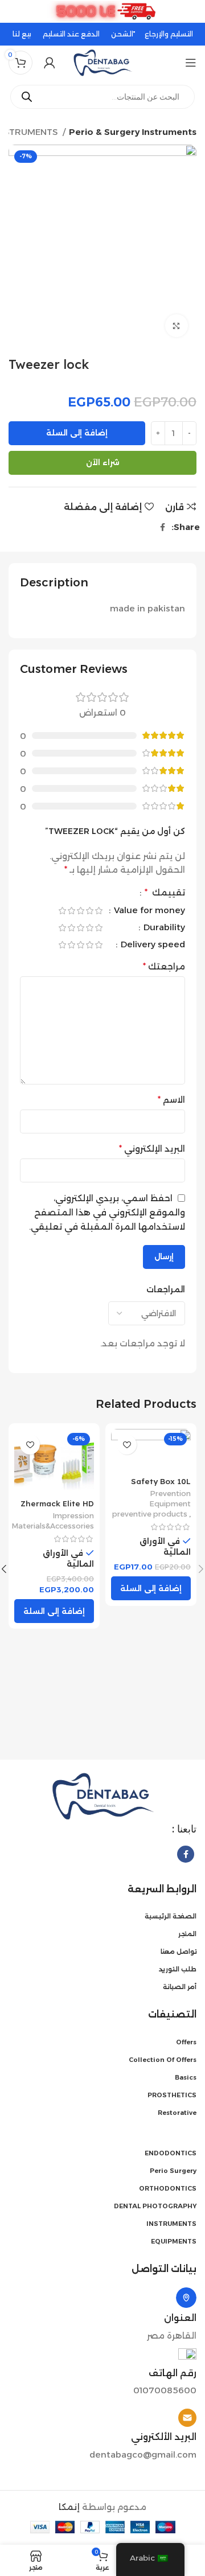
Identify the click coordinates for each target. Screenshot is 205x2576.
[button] (151, 1588)
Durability (163, 928)
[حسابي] (50, 63)
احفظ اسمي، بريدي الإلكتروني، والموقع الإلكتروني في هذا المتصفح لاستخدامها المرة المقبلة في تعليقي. (107, 1212)
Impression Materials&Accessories (53, 1521)
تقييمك (165, 893)
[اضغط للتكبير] (177, 326)
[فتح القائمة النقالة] (191, 63)
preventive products (150, 1514)
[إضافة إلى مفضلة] (127, 1445)
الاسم (171, 1100)
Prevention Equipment (170, 1499)
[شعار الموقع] (102, 62)
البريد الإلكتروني (152, 1149)
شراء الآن (103, 462)
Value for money (148, 911)
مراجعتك (164, 966)
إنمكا (69, 2507)
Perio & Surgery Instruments (133, 132)
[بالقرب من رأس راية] (14, 11)
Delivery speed (152, 945)
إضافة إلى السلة (77, 433)
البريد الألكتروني (164, 2437)
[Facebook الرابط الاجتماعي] (163, 527)
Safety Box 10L (161, 1481)
